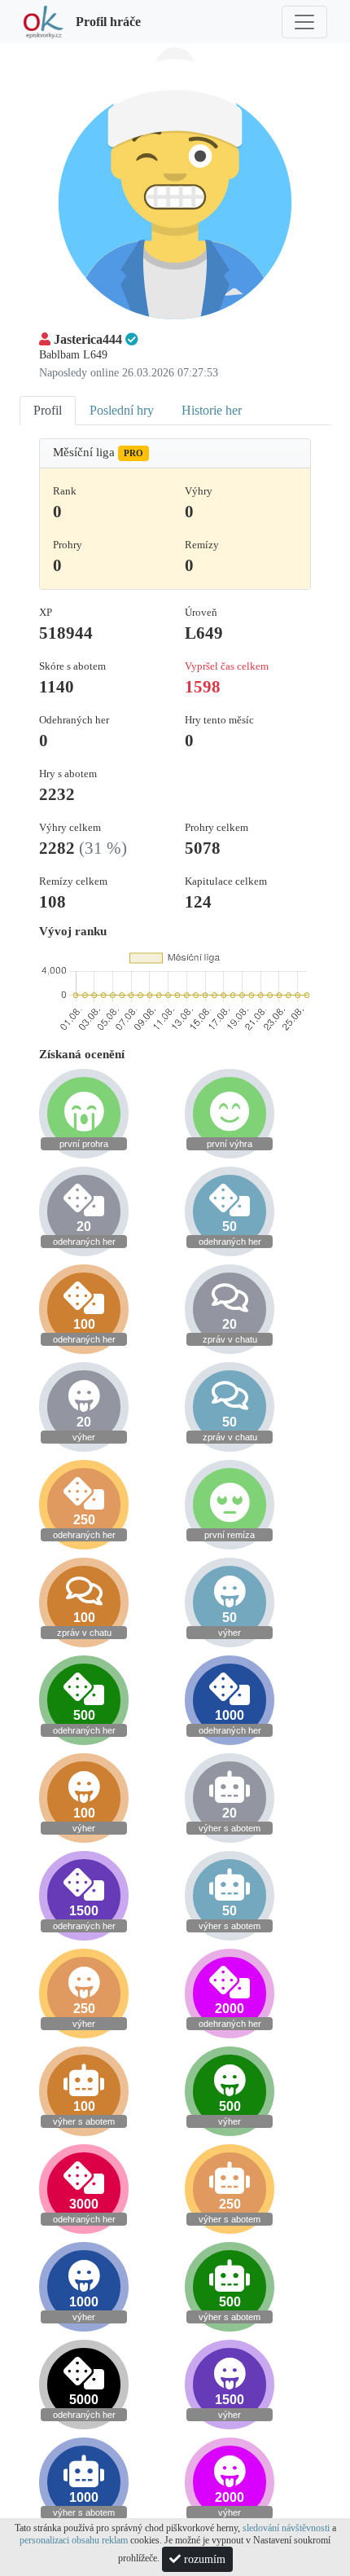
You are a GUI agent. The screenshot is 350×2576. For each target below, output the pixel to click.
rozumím (203, 2559)
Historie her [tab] (212, 410)
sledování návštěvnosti (286, 2528)
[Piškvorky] (43, 22)
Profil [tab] (48, 410)
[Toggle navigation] (304, 22)
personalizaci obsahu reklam (74, 2540)
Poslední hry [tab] (122, 410)
